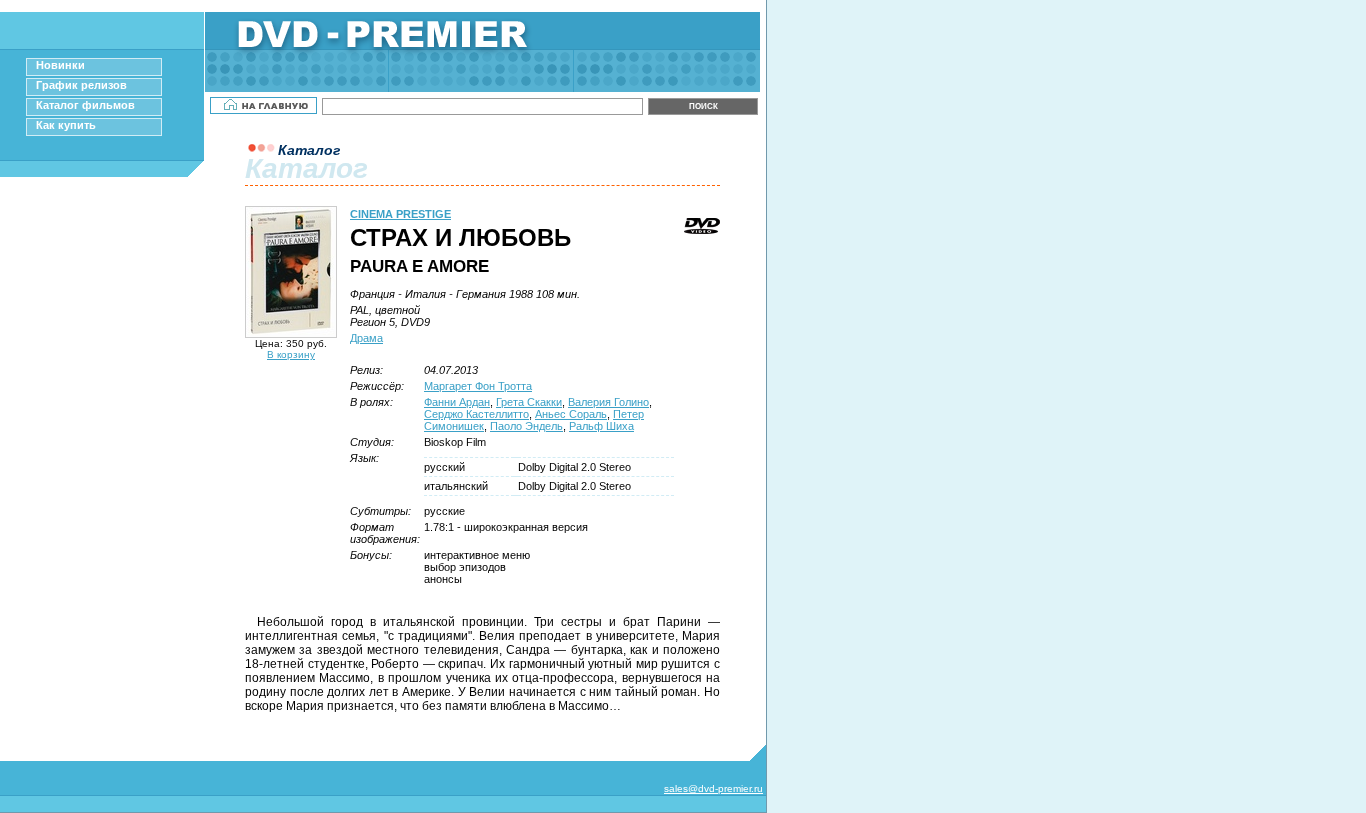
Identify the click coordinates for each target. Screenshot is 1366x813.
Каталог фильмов (85, 105)
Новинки (60, 65)
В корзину (291, 354)
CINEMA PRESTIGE (400, 214)
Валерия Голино (608, 402)
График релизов (81, 85)
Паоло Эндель (526, 426)
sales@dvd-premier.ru (713, 788)
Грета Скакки (529, 402)
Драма (366, 338)
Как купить (66, 125)
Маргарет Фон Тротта (478, 386)
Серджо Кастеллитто (476, 414)
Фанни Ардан (457, 402)
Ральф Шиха (601, 426)
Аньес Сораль (571, 414)
